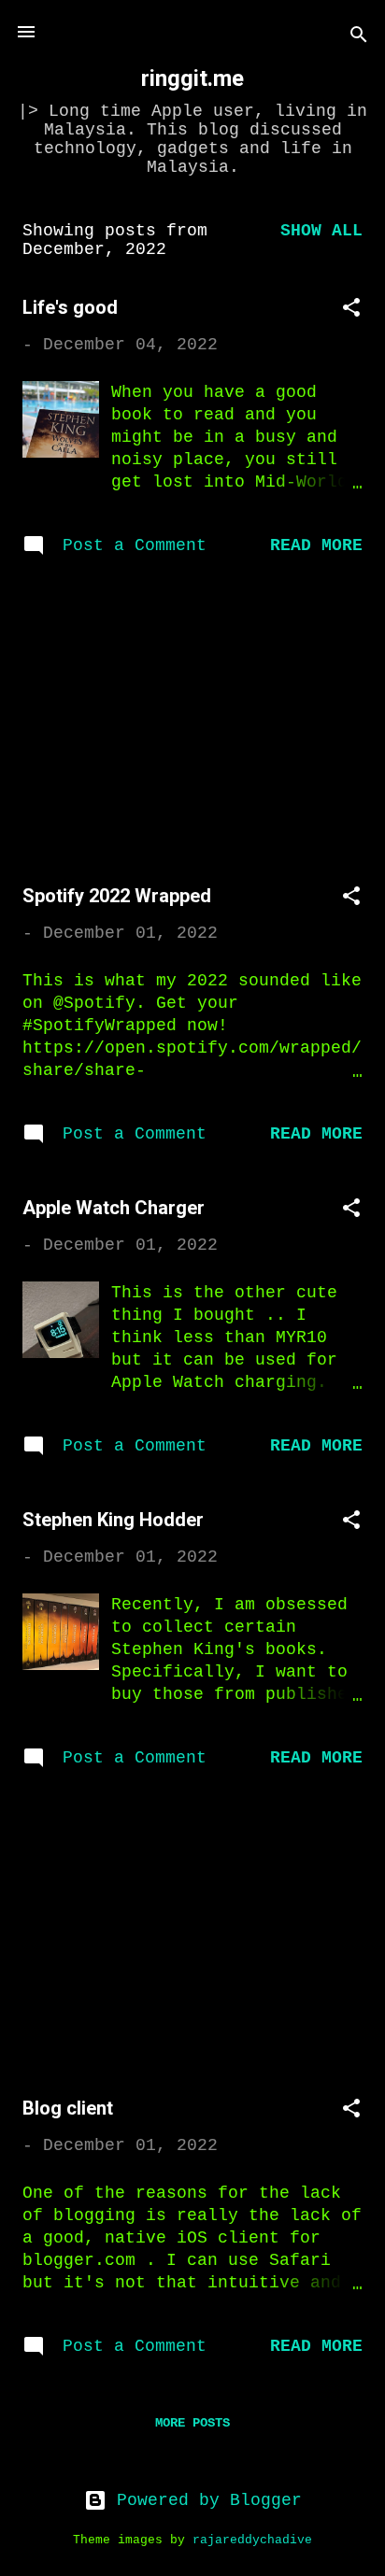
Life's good (70, 307)
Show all (321, 231)
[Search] (359, 38)
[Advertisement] (192, 724)
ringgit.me (192, 78)
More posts (192, 2423)
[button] (351, 311)
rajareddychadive (252, 2541)
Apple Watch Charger (114, 1208)
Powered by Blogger (204, 2500)
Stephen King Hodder (113, 1520)
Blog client (68, 2108)
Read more (316, 545)
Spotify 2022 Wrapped (117, 896)
